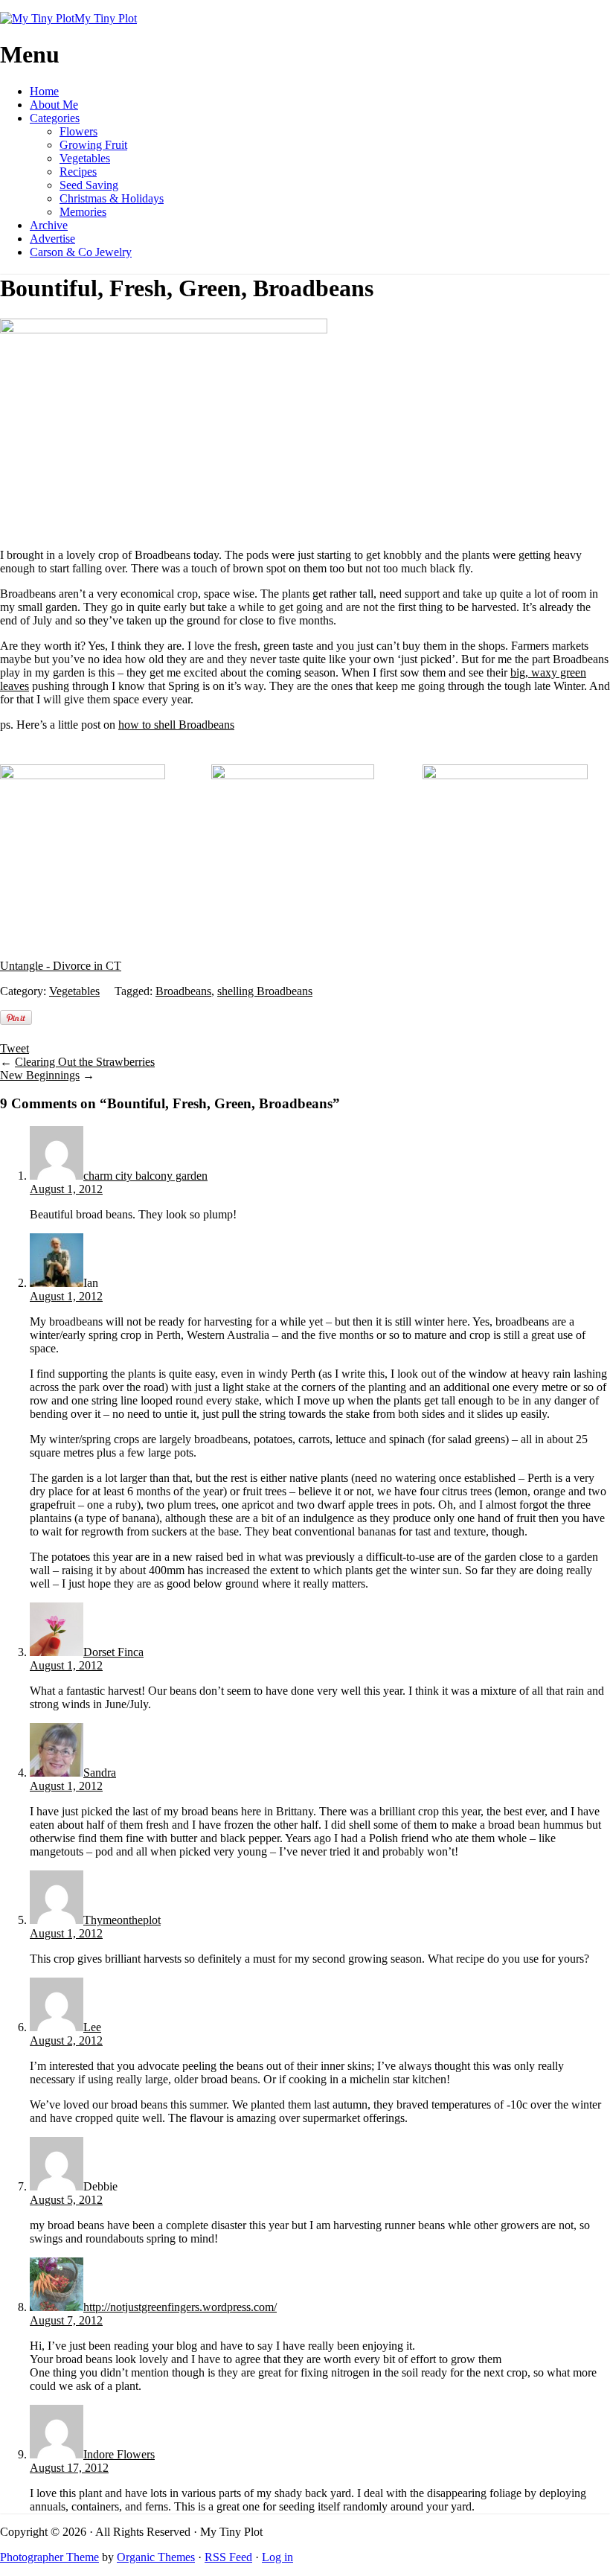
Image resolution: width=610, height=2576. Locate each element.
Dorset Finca (113, 1652)
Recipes (78, 172)
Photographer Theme (49, 2557)
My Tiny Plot (106, 18)
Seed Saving (89, 185)
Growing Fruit (93, 145)
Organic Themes (156, 2557)
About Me (54, 105)
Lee (92, 2027)
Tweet (15, 1048)
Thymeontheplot (122, 1920)
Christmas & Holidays (112, 198)
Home (44, 91)
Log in (277, 2557)
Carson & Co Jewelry (81, 252)
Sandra (100, 1773)
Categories (55, 118)
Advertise (52, 239)
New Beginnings (40, 1075)
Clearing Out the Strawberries (85, 1062)
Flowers (78, 131)
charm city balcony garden (145, 1176)
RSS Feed (228, 2557)
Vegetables (85, 158)
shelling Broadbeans (265, 991)
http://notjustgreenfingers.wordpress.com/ (180, 2307)
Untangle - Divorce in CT (61, 966)
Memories (83, 212)
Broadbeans (183, 991)
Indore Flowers (119, 2454)
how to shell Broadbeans (176, 725)
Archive (49, 225)
